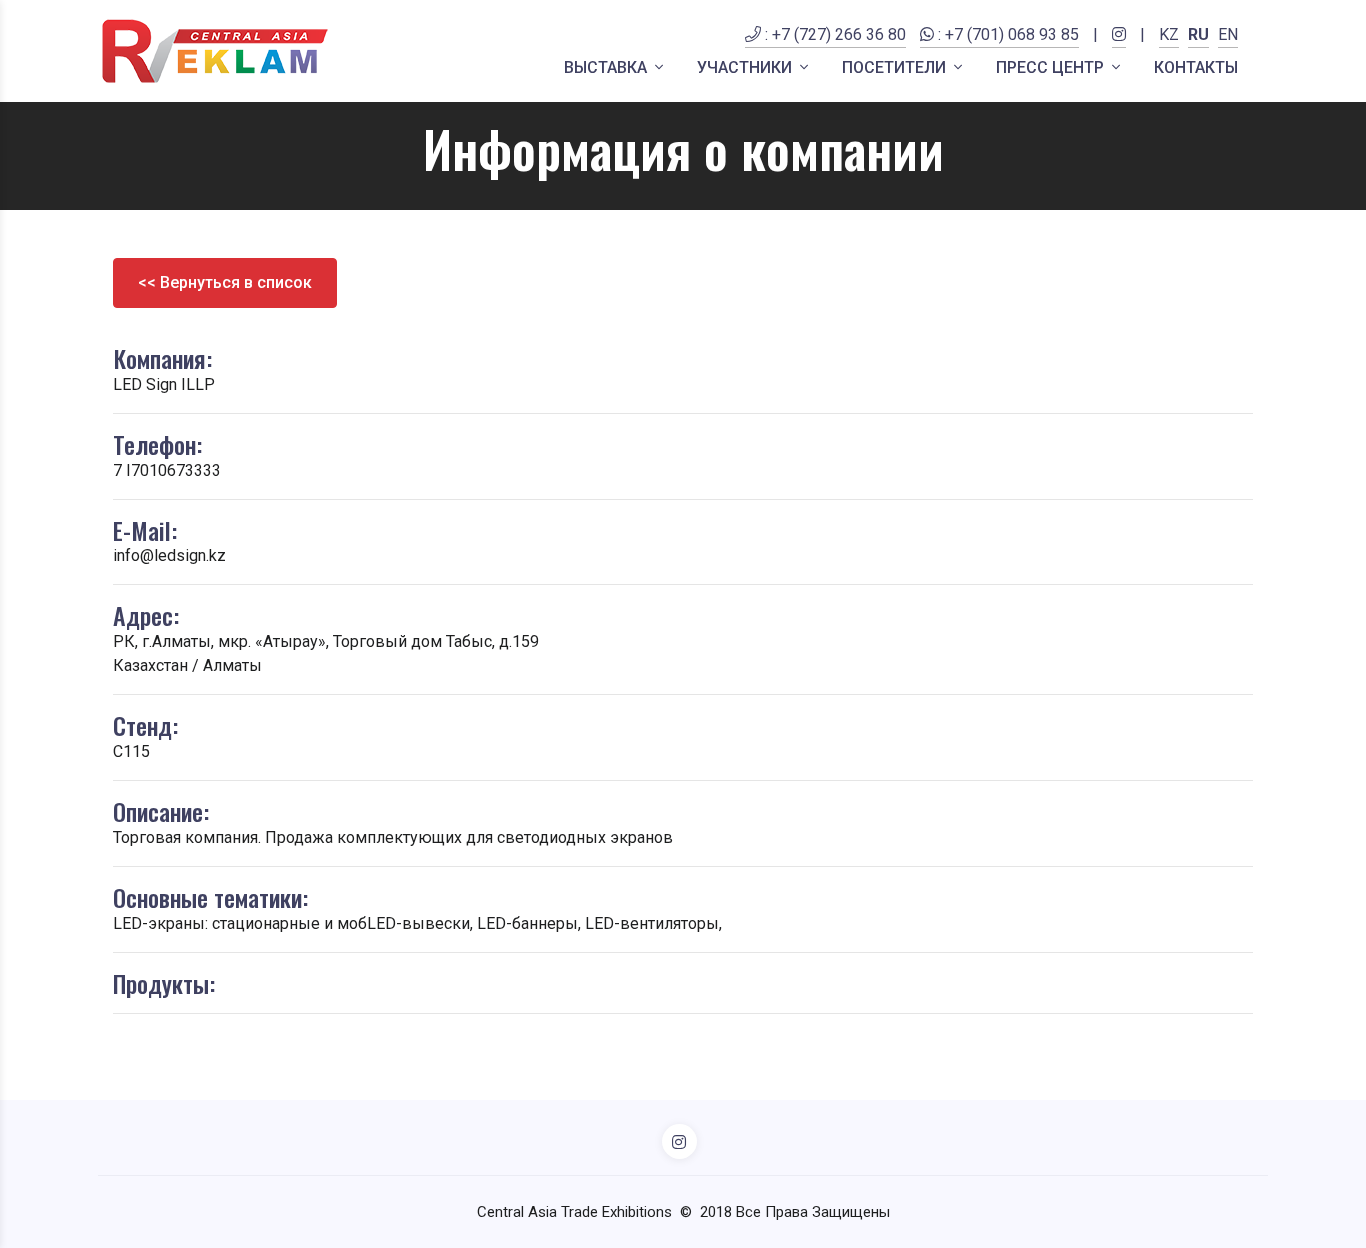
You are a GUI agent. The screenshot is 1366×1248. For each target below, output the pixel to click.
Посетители (896, 67)
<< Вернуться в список (225, 282)
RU (1198, 34)
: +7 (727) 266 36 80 (833, 34)
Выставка (607, 67)
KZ (1169, 34)
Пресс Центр (1052, 67)
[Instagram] (1119, 47)
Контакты (1196, 67)
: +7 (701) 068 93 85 (1006, 34)
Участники (746, 67)
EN (1228, 34)
